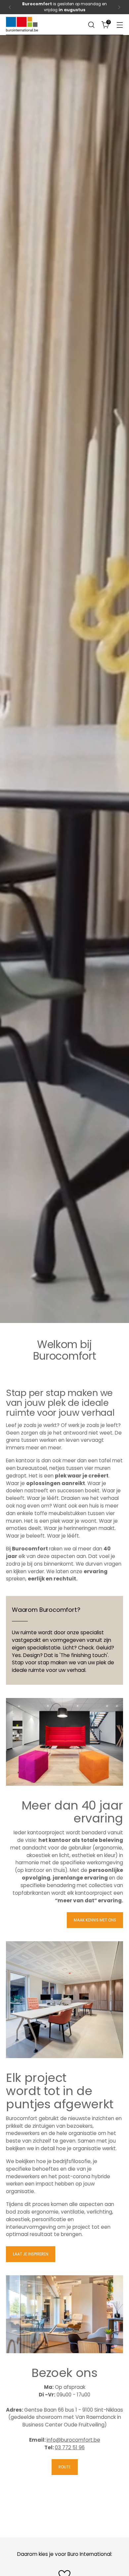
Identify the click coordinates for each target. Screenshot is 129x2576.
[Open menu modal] (120, 25)
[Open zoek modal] (91, 25)
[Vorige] (10, 7)
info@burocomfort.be (73, 2440)
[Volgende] (119, 7)
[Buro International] (22, 24)
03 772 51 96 (70, 2447)
